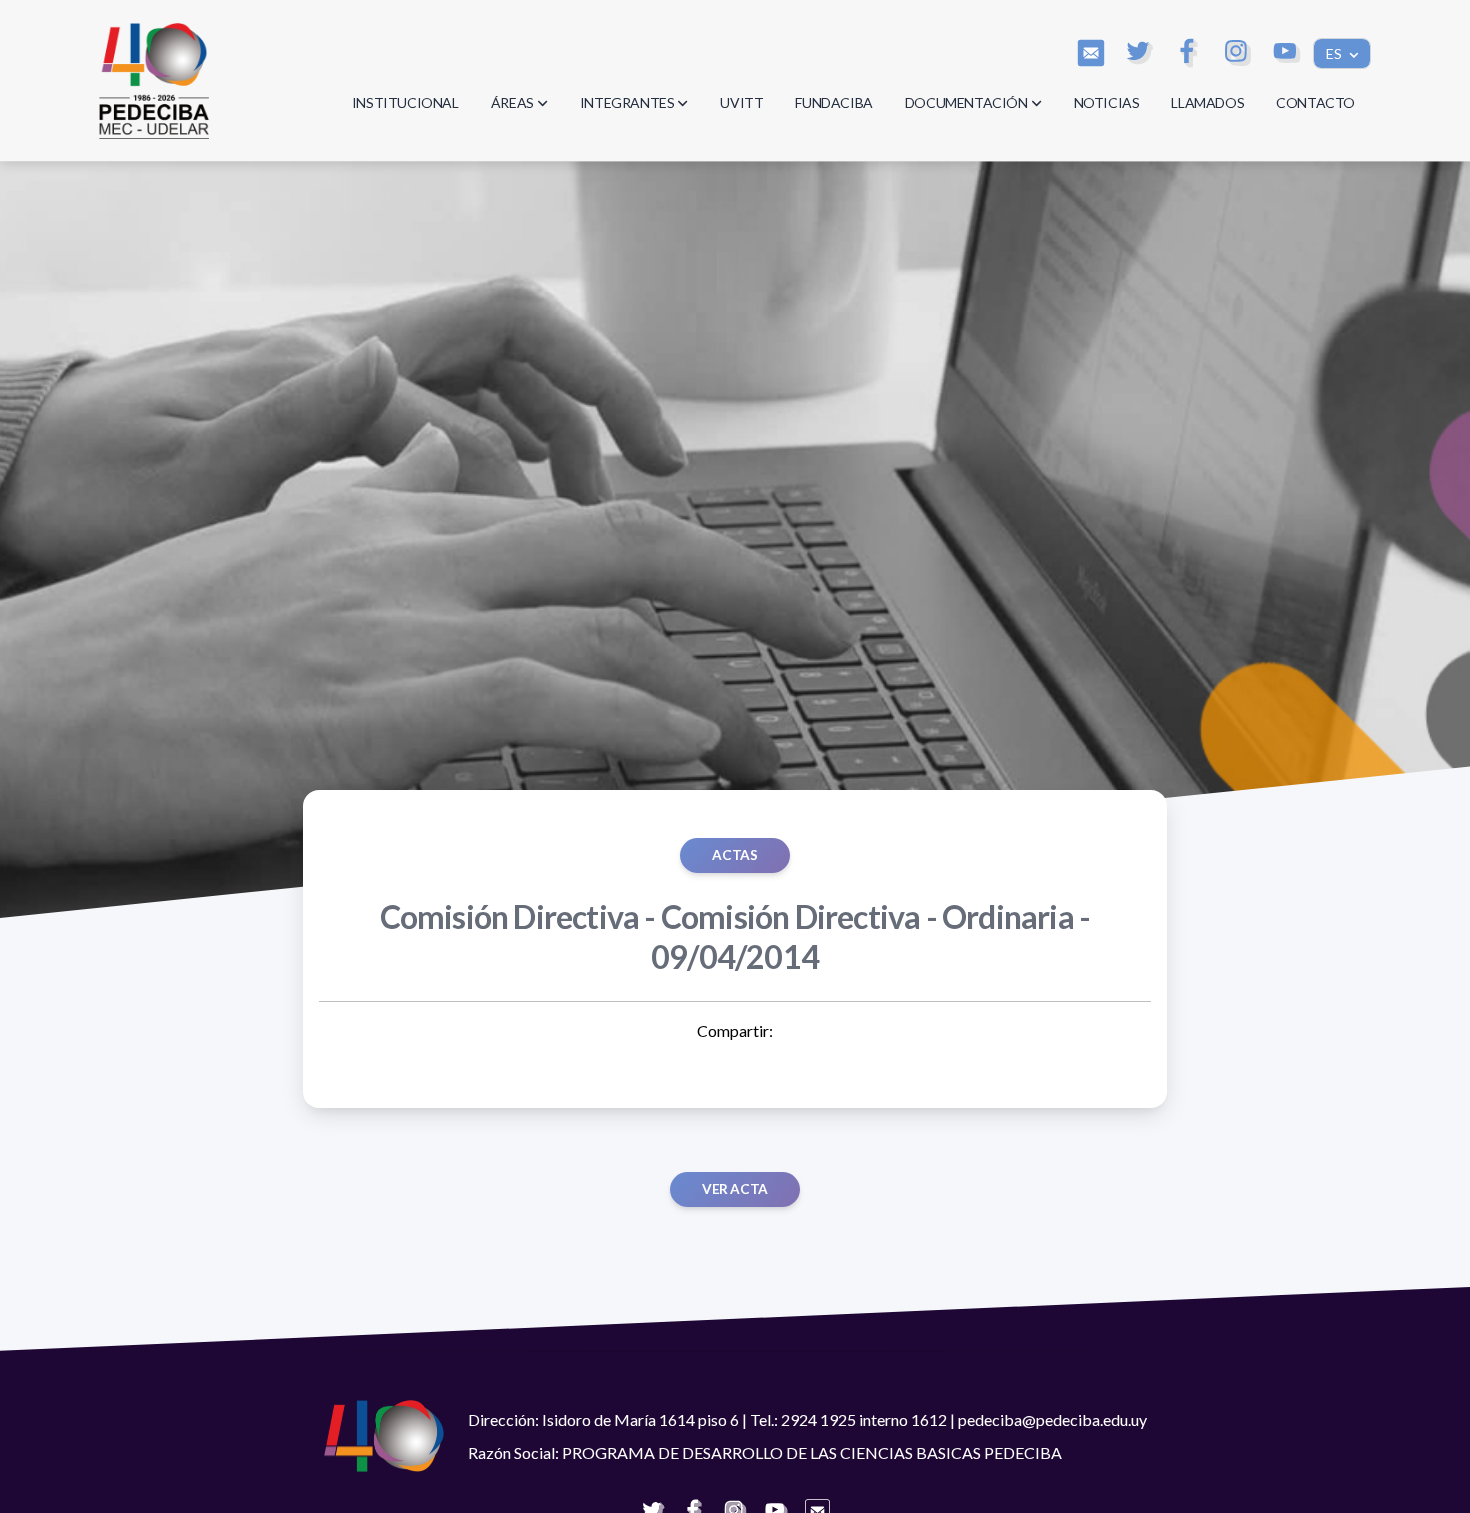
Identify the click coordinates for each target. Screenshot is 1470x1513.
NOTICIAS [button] (1107, 102)
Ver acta (735, 1189)
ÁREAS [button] (512, 102)
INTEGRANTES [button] (627, 102)
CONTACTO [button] (1315, 102)
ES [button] (1335, 53)
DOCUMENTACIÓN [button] (966, 102)
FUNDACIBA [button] (833, 102)
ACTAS (734, 855)
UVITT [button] (741, 102)
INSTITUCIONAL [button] (405, 102)
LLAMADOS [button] (1207, 102)
